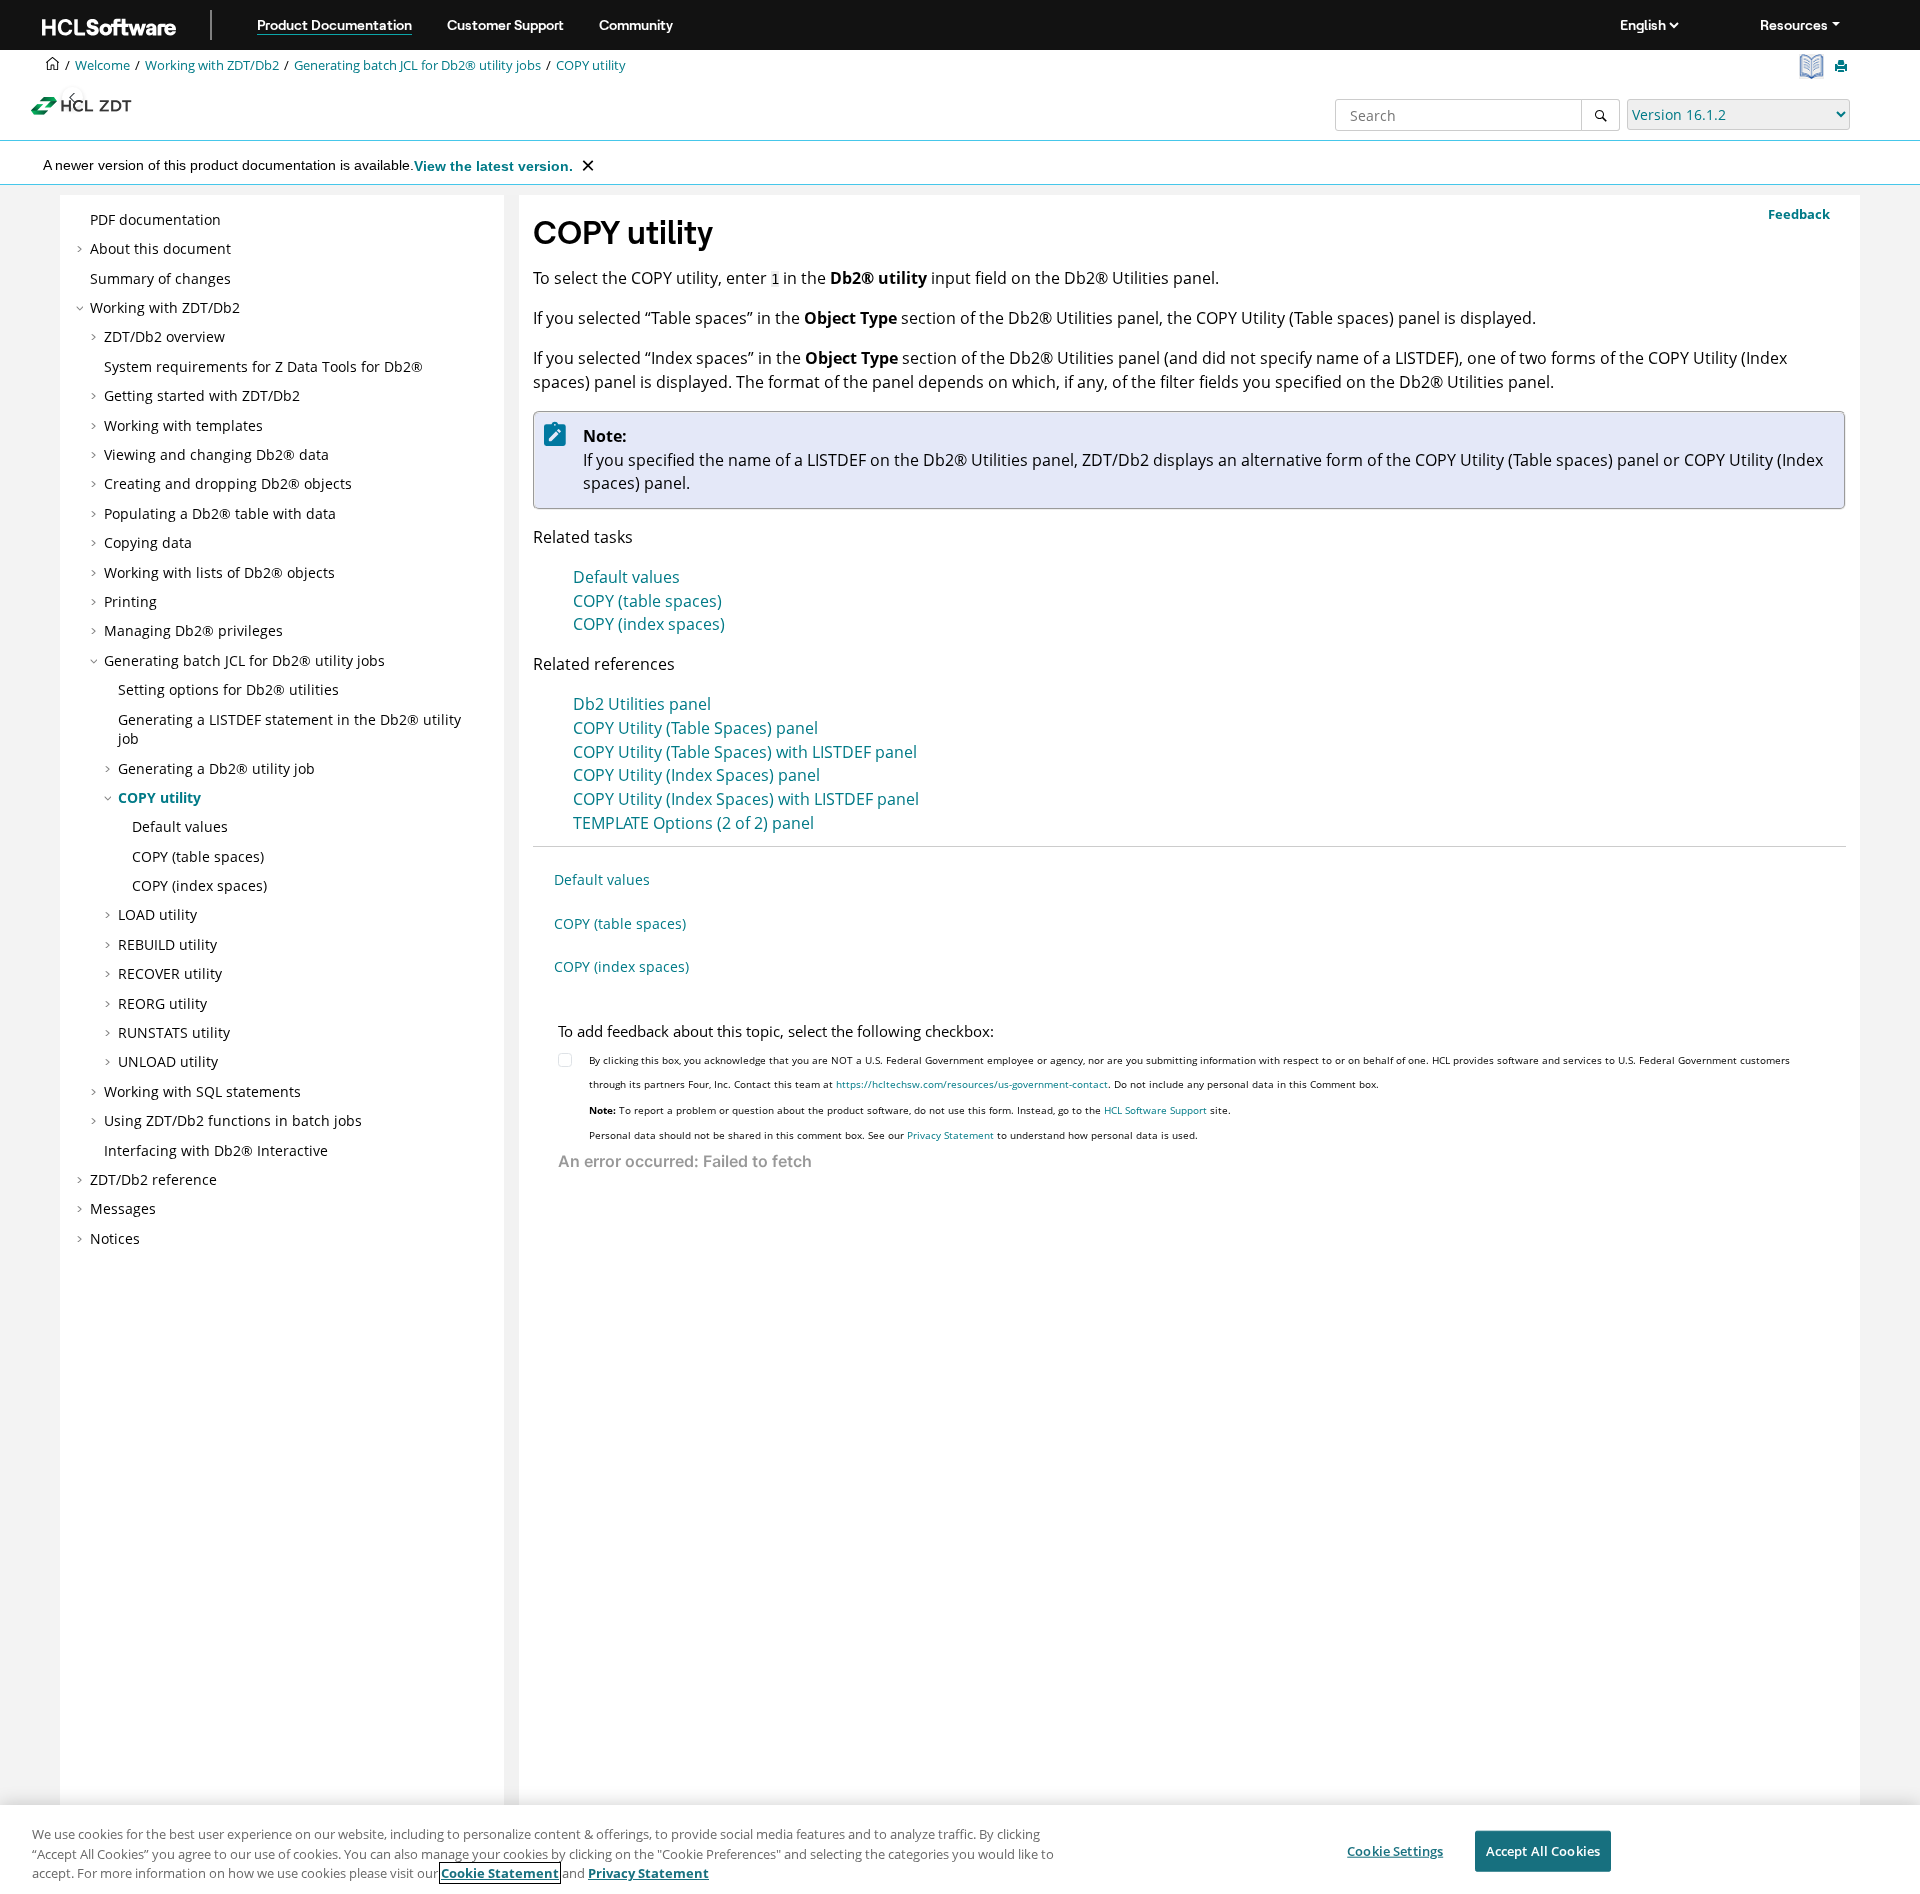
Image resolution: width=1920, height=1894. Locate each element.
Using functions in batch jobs (233, 1120)
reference (153, 1179)
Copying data (148, 542)
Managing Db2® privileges (193, 630)
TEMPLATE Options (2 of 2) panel (693, 823)
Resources (1794, 25)
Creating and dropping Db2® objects (228, 483)
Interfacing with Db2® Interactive (216, 1150)
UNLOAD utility (168, 1061)
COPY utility (591, 65)
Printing (130, 601)
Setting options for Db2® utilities (228, 689)
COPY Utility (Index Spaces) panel (696, 775)
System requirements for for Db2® (263, 366)
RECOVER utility (170, 973)
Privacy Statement (950, 1135)
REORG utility (162, 1003)
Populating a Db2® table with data (220, 513)
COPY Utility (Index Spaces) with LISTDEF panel (746, 799)
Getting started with (202, 395)
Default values (180, 826)
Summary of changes (160, 278)
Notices (115, 1238)
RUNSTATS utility (174, 1032)
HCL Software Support (1155, 1110)
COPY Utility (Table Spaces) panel (695, 728)
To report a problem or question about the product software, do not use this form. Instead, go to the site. (910, 1110)
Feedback (1799, 214)
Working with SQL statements (202, 1091)
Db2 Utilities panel (642, 704)
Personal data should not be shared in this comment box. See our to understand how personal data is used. (893, 1135)
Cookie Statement (500, 1873)
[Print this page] (1843, 67)
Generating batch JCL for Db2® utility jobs (417, 65)
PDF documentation (155, 219)
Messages (123, 1208)
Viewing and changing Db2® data (216, 454)
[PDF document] (1813, 66)
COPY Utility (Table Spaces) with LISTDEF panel (745, 752)
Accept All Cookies (1543, 1850)
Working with (212, 65)
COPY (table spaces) (198, 856)
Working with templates (183, 425)
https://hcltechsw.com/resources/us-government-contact (972, 1084)
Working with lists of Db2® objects (219, 572)
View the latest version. (493, 166)
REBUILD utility (167, 944)
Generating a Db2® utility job (216, 768)
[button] (82, 220)
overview (164, 336)
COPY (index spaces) (199, 885)
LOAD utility (157, 914)
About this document (160, 248)
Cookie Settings (1395, 1850)
